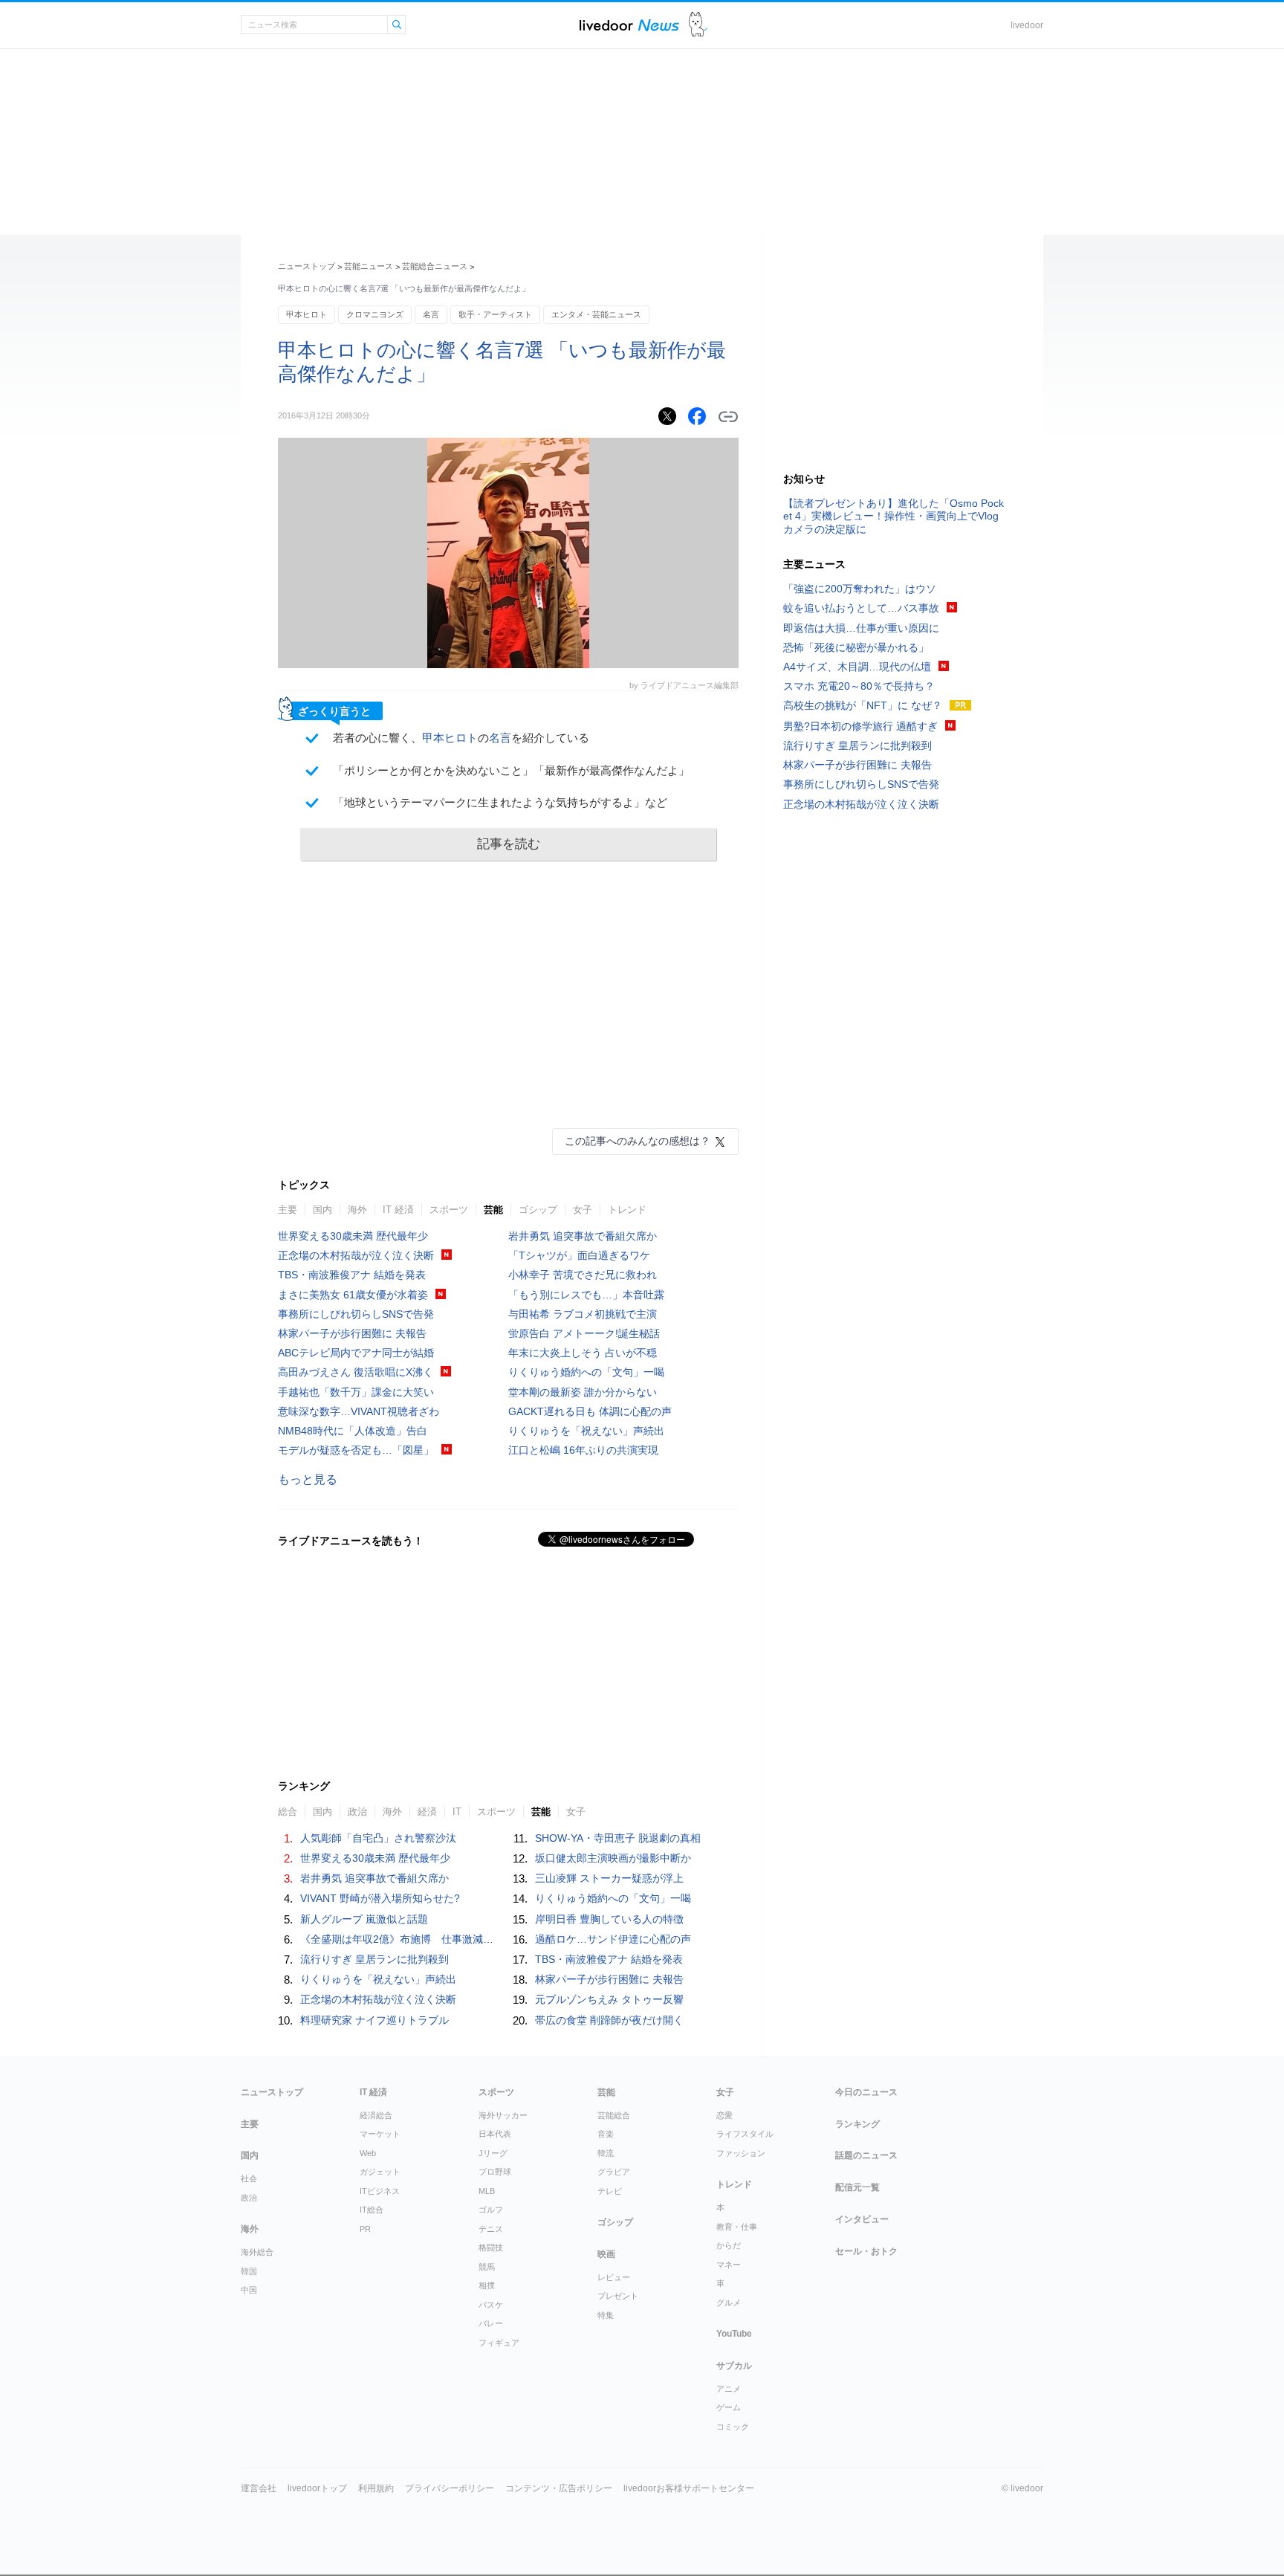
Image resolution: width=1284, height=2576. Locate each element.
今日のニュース (866, 2092)
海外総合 (257, 2252)
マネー (729, 2265)
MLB (487, 2191)
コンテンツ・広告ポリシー (559, 2488)
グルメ (729, 2302)
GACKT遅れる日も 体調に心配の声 (590, 1411)
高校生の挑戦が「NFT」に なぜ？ (863, 705)
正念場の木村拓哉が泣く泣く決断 (356, 1255)
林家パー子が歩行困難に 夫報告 (352, 1333)
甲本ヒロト (307, 314)
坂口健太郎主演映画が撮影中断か (613, 1858)
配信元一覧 (857, 2187)
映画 (606, 2254)
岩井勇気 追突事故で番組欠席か (583, 1236)
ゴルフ (491, 2210)
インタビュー (862, 2219)
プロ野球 (495, 2172)
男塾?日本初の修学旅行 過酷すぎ (860, 726)
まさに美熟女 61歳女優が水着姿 (353, 1295)
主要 (288, 1210)
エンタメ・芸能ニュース (596, 314)
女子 (583, 1210)
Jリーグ (493, 2153)
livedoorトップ (317, 2488)
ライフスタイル (745, 2134)
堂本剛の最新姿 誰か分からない (583, 1392)
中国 (249, 2290)
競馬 (487, 2267)
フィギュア (499, 2343)
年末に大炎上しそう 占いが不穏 (583, 1353)
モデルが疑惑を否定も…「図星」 (356, 1450)
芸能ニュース (369, 266)
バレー (491, 2323)
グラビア (614, 2172)
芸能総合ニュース (435, 266)
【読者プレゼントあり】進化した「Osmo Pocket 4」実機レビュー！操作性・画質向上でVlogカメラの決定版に (894, 516)
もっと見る (308, 1479)
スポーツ (449, 1210)
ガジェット (380, 2172)
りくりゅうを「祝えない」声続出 (586, 1431)
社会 (249, 2178)
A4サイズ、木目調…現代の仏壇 (857, 667)
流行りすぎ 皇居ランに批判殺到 (374, 1959)
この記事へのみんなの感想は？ (638, 1141)
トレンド (627, 1210)
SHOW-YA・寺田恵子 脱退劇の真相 (618, 1838)
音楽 (606, 2134)
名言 (431, 314)
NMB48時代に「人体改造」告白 (353, 1431)
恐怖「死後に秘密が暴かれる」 (856, 647)
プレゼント (618, 2296)
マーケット (380, 2134)
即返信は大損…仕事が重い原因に (861, 628)
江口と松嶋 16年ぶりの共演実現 (583, 1450)
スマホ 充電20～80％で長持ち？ (859, 686)
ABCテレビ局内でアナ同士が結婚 (356, 1353)
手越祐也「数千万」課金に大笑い (356, 1392)
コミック (733, 2427)
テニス (491, 2229)
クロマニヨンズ (375, 314)
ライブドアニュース (629, 25)
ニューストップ (307, 266)
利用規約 (376, 2488)
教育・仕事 (737, 2227)
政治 (249, 2198)
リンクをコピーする (728, 417)
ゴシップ (538, 1210)
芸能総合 (614, 2115)
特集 (606, 2315)
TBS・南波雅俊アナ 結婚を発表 (352, 1275)
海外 (357, 1210)
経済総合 (376, 2115)
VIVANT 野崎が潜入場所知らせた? (380, 1898)
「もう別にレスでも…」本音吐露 (586, 1295)
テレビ (610, 2191)
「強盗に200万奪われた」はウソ (860, 589)
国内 (322, 1210)
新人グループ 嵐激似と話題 (364, 1919)
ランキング (857, 2124)
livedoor (1027, 25)
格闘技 (491, 2247)
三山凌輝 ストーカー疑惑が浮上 (609, 1878)
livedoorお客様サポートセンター (689, 2488)
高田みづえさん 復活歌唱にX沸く (356, 1372)
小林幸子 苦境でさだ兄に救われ (583, 1275)
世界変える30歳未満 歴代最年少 (353, 1236)
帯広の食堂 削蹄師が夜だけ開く (609, 2020)
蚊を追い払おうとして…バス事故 (861, 608)
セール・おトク (866, 2251)
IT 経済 (398, 1210)
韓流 (606, 2153)
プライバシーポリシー (450, 2488)
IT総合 (372, 2210)
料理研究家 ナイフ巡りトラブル (374, 2020)
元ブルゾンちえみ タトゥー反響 (609, 1999)
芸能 (493, 1210)
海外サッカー (503, 2115)
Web (368, 2153)
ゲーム (729, 2407)
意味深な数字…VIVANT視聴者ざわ (359, 1411)
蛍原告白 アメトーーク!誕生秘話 (584, 1333)
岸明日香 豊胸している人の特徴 (609, 1919)
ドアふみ (698, 25)
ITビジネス (380, 2191)
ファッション (741, 2153)
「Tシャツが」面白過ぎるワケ (579, 1255)
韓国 (249, 2271)
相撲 (487, 2285)
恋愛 (724, 2115)
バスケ (491, 2305)
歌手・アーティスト (495, 314)
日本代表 (495, 2134)
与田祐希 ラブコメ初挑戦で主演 (583, 1314)
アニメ (729, 2389)
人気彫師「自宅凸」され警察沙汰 (378, 1838)
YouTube (734, 2334)
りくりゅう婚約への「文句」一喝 (586, 1372)
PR (365, 2229)
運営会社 (259, 2488)
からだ (729, 2245)
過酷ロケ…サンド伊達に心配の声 (613, 1939)
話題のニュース (866, 2155)
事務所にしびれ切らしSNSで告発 (356, 1314)
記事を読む (509, 844)
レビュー (614, 2277)
